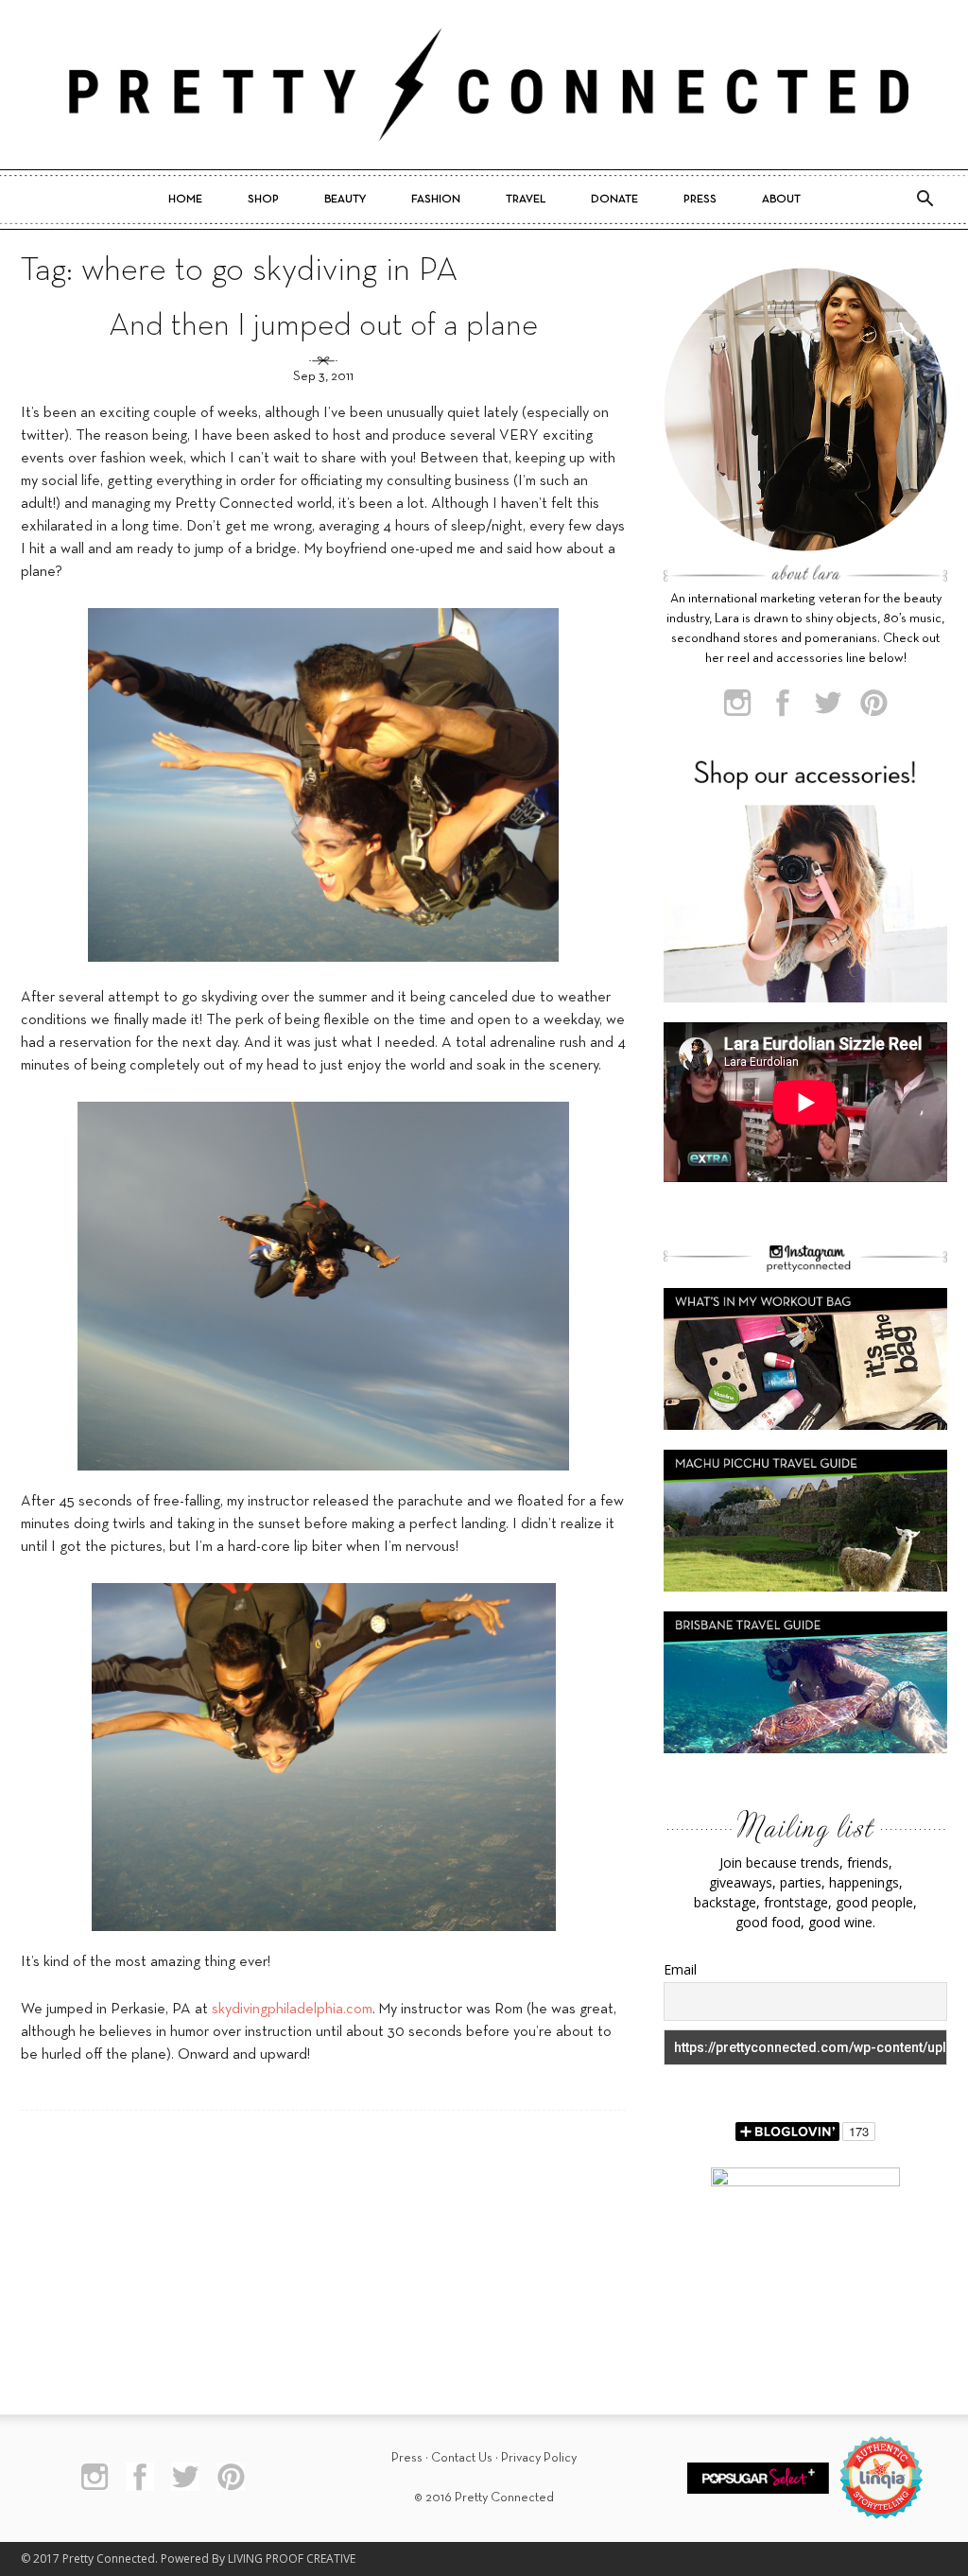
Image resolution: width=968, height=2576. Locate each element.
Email (680, 1969)
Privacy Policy (539, 2458)
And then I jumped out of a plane (323, 327)
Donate (614, 200)
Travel (526, 200)
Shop (263, 200)
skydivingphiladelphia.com (292, 2010)
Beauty (345, 200)
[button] (925, 200)
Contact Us (462, 2458)
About (781, 200)
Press (700, 200)
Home (185, 200)
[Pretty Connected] (484, 85)
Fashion (436, 200)
